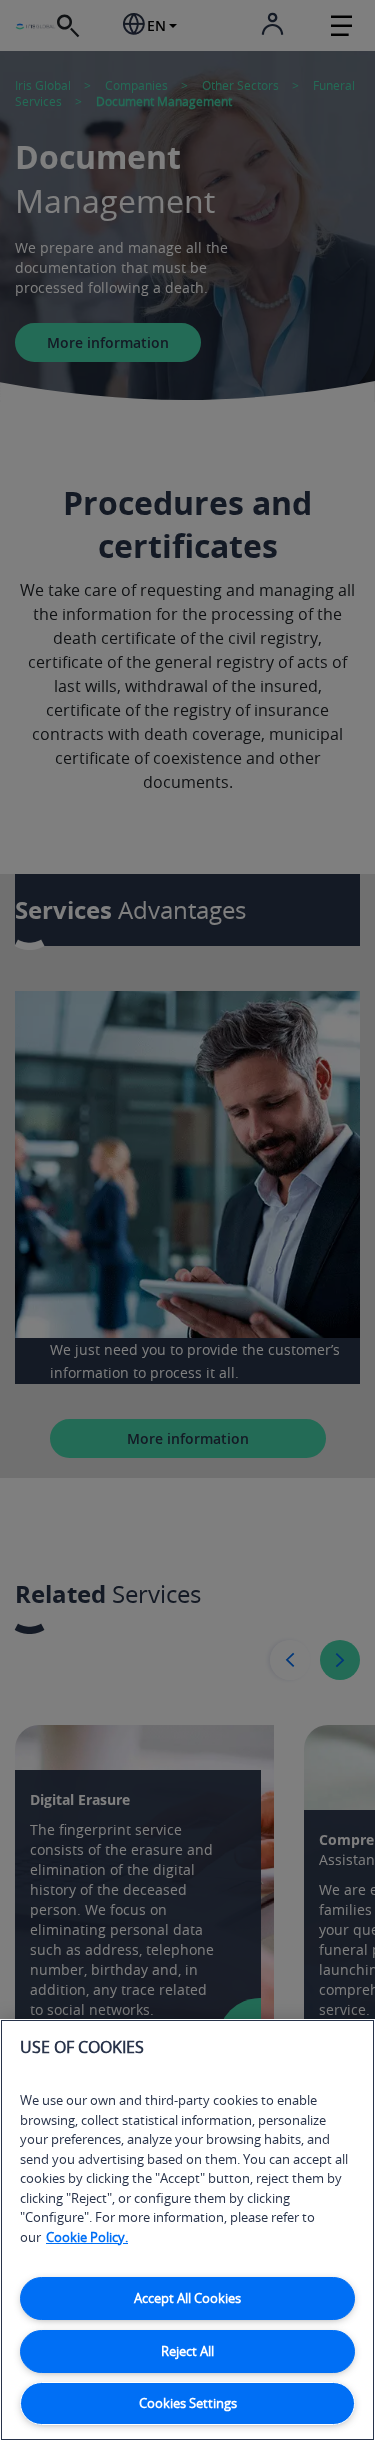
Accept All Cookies (187, 2298)
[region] (187, 2230)
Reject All (187, 2351)
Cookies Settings (188, 2403)
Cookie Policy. (87, 2237)
